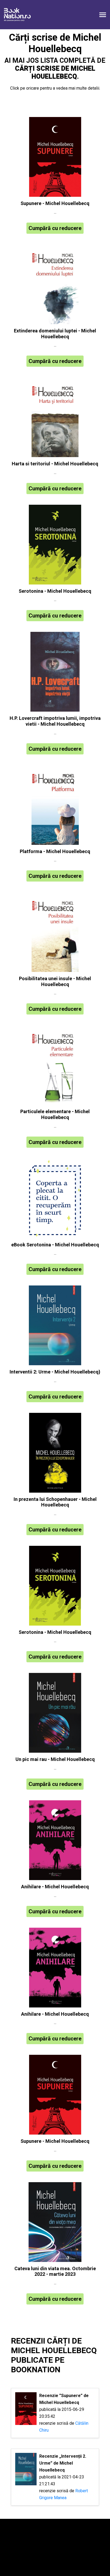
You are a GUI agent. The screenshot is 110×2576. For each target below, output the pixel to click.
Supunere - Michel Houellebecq (55, 204)
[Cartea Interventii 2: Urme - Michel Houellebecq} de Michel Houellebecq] (55, 1325)
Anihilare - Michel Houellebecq (55, 1887)
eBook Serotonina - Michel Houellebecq (55, 1245)
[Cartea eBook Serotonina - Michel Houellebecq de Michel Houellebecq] (55, 1198)
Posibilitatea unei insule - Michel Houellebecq (55, 982)
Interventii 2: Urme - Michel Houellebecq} (55, 1372)
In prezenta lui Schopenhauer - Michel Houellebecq (55, 1502)
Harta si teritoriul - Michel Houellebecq (55, 464)
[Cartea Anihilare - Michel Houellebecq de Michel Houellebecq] (55, 1840)
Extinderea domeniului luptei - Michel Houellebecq (55, 334)
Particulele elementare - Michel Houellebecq (55, 1115)
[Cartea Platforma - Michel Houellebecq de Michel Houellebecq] (55, 805)
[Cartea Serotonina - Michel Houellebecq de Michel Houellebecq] (55, 545)
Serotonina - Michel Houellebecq (55, 591)
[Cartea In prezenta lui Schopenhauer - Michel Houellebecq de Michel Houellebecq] (55, 1453)
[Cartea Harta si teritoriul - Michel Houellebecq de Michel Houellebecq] (55, 417)
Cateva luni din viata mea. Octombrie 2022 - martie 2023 (55, 2272)
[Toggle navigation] (103, 15)
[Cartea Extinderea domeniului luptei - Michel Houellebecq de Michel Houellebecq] (55, 284)
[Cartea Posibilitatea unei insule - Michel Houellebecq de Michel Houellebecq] (55, 932)
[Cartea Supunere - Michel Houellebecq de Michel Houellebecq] (55, 157)
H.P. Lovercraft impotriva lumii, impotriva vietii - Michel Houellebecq (55, 721)
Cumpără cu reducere (55, 228)
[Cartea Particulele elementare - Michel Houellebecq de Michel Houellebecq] (55, 1065)
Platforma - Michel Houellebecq (55, 852)
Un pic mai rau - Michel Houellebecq (55, 1759)
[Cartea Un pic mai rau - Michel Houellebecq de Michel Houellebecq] (55, 1713)
